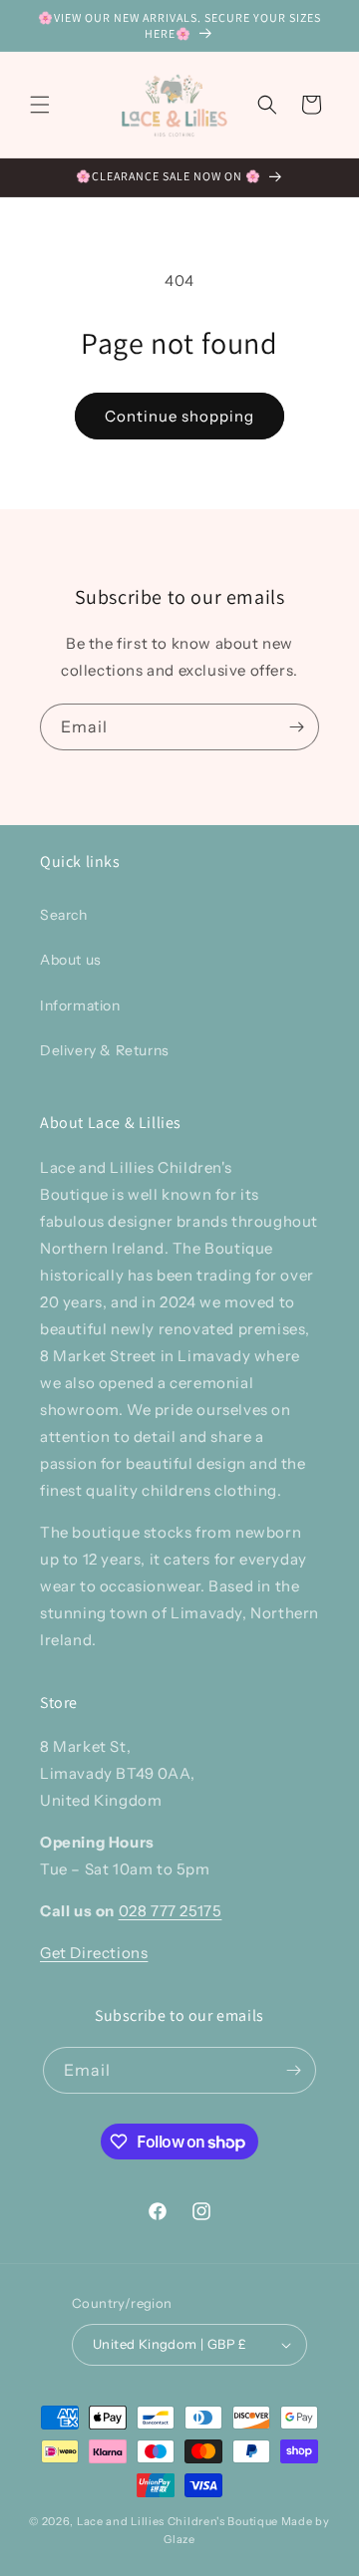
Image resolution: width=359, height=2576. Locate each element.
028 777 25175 (171, 1911)
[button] (40, 105)
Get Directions (94, 1953)
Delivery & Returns (105, 1050)
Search (64, 915)
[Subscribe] (296, 727)
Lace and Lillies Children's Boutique (178, 2521)
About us (71, 960)
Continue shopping (179, 416)
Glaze (179, 2539)
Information (80, 1005)
